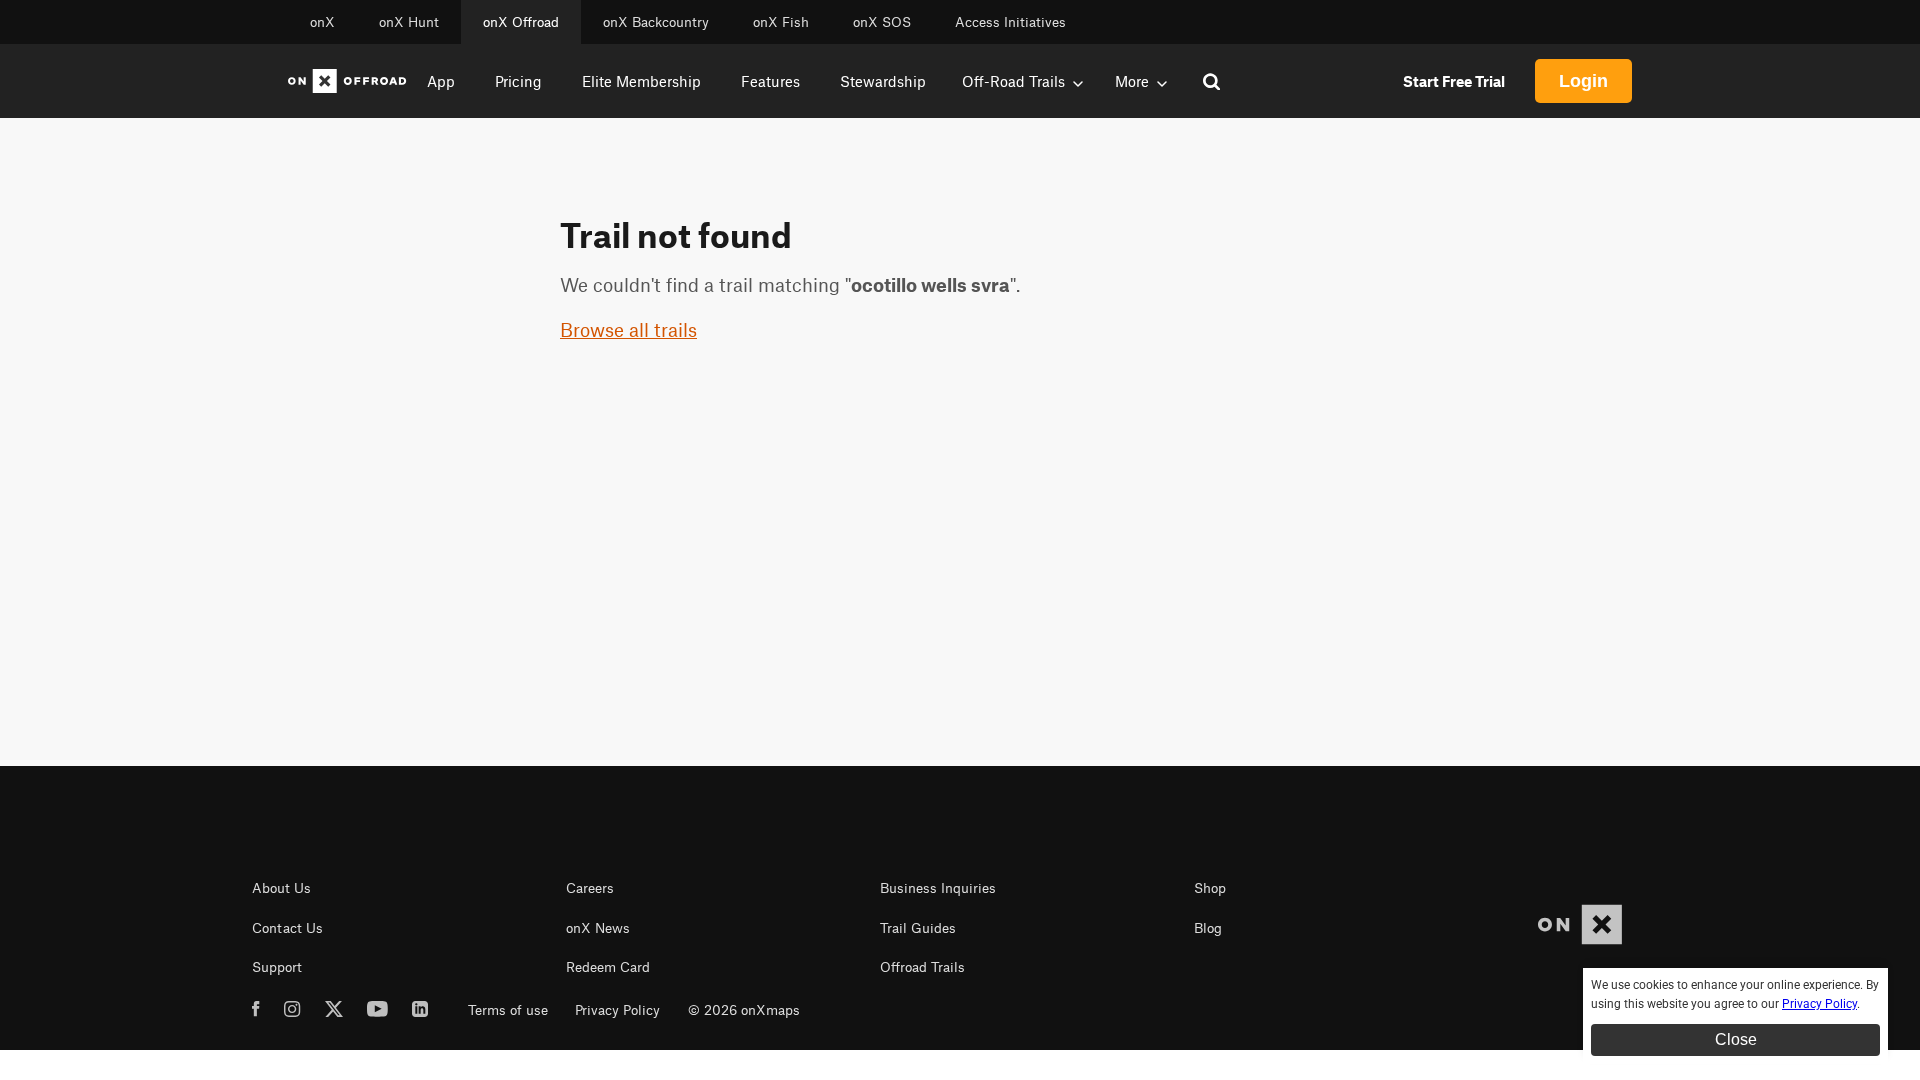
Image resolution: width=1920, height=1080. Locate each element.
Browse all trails (628, 329)
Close (1736, 1039)
